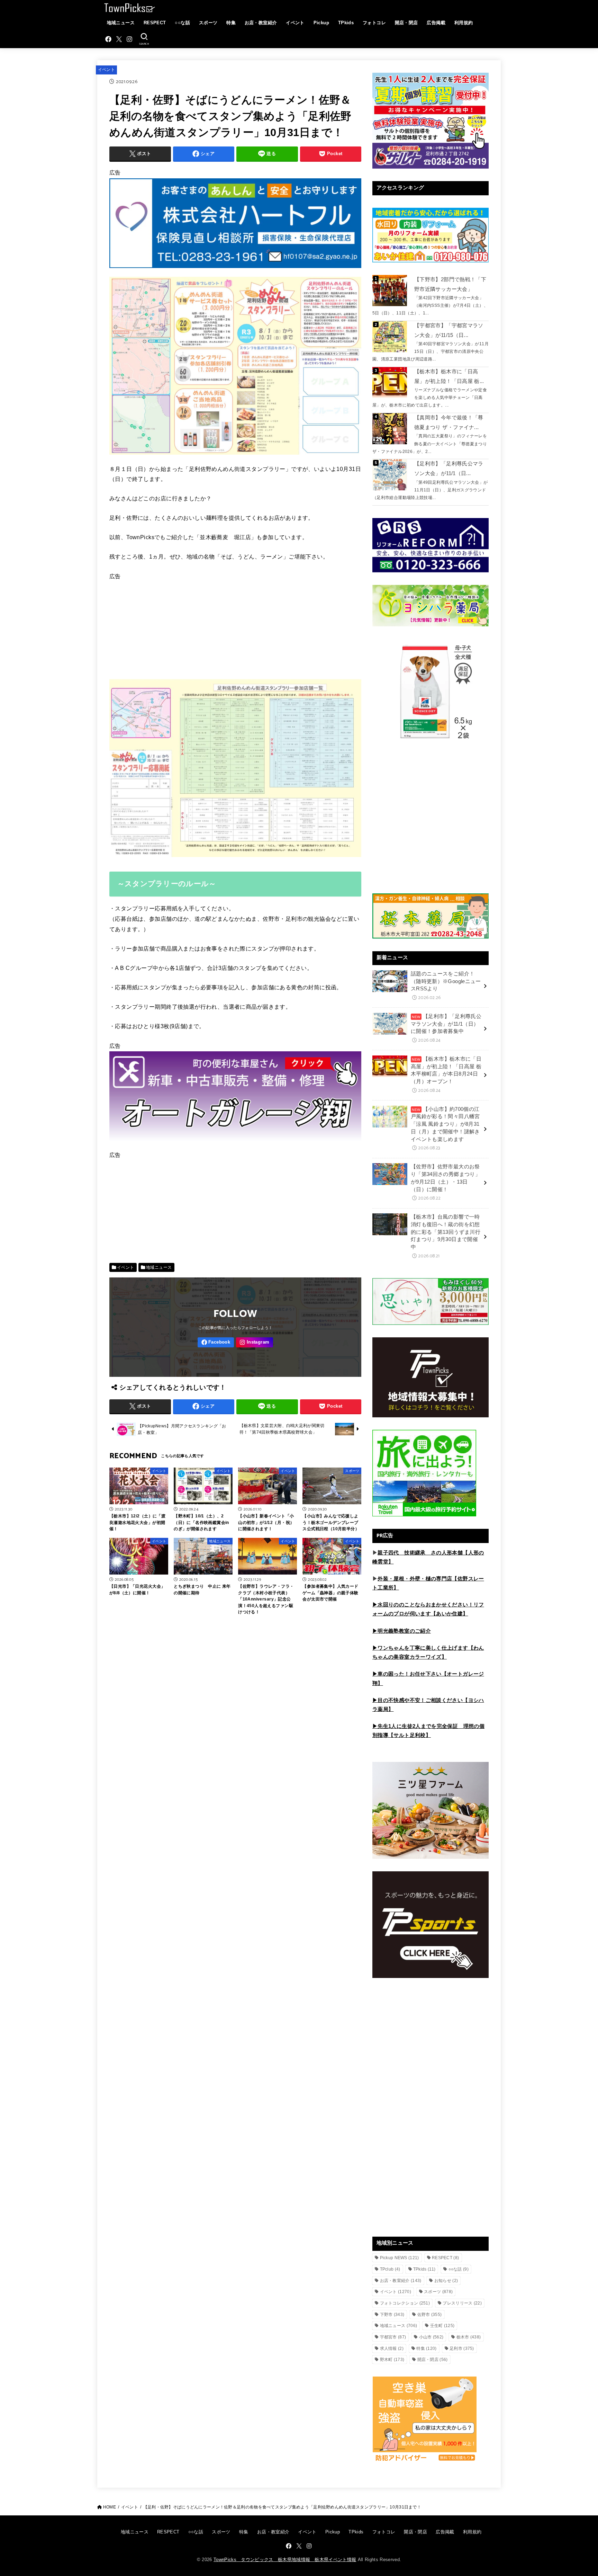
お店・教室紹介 (261, 23)
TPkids (346, 23)
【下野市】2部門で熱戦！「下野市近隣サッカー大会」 (450, 284)
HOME (110, 2507)
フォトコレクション (405, 2303)
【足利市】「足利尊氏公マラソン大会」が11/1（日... (449, 469)
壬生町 (442, 2326)
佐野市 (430, 2315)
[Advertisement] (235, 631)
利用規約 (464, 23)
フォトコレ (374, 23)
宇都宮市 (393, 2337)
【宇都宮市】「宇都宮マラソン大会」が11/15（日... (449, 330)
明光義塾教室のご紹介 (404, 1631)
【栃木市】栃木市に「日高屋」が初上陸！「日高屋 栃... (449, 376)
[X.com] (119, 39)
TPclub (390, 2269)
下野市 (392, 2315)
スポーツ (208, 23)
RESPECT (155, 23)
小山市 (431, 2337)
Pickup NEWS (400, 2258)
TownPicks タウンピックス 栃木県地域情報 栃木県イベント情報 (285, 2560)
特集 (231, 23)
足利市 (462, 2348)
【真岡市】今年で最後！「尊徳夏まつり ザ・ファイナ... (449, 422)
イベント (295, 23)
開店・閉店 (406, 23)
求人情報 (392, 2348)
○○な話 (182, 23)
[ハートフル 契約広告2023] (235, 271)
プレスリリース (462, 2303)
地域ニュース (121, 23)
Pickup (321, 23)
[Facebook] (108, 39)
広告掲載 (436, 23)
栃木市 (469, 2337)
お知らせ (446, 2281)
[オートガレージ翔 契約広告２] (235, 1144)
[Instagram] (129, 39)
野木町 (392, 2360)
